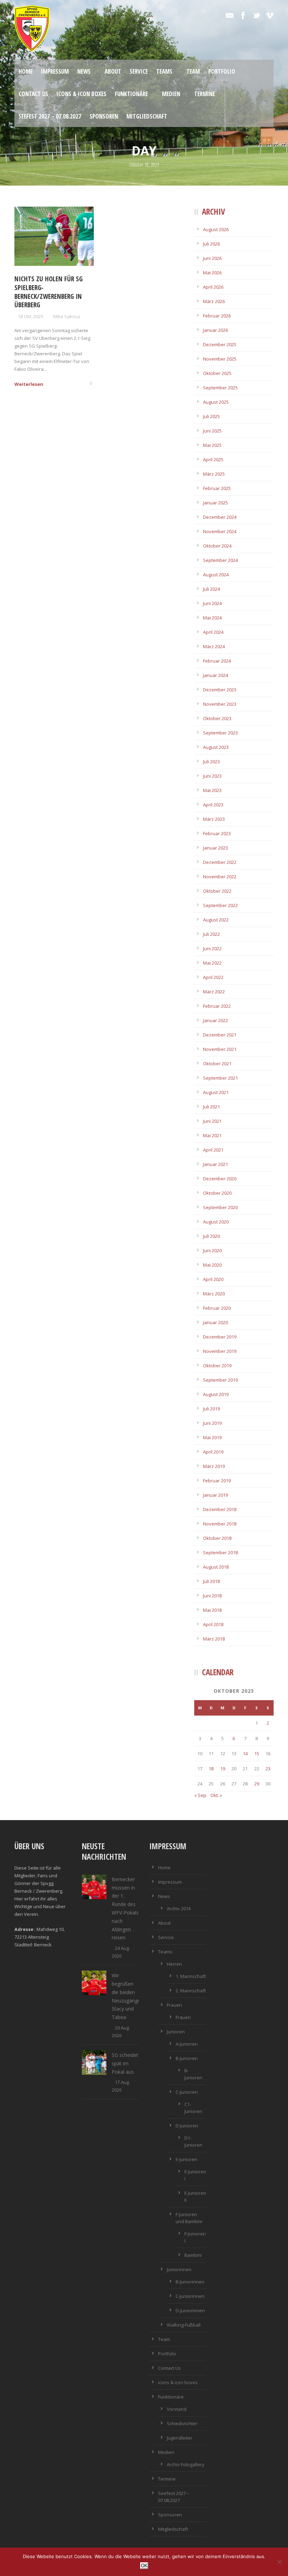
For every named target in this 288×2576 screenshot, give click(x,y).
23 (268, 1769)
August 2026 (216, 229)
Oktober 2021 (217, 1064)
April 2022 (213, 977)
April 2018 (213, 1624)
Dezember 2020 (220, 1179)
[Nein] (279, 2562)
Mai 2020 (212, 1265)
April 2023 (213, 805)
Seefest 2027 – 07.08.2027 (50, 116)
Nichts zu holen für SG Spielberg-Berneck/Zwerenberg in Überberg (48, 292)
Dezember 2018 (220, 1509)
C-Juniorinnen (190, 2296)
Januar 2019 (215, 1495)
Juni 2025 (212, 431)
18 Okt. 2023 (31, 316)
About (113, 71)
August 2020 (216, 1222)
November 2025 (220, 359)
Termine (205, 94)
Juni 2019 (212, 1423)
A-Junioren (187, 2044)
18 (211, 1769)
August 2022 (216, 920)
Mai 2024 (212, 618)
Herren (174, 1964)
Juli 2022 (211, 934)
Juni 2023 (212, 776)
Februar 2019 (217, 1481)
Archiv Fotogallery (186, 2464)
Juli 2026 (211, 244)
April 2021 (213, 1150)
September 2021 (220, 1078)
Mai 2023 (212, 790)
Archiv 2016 (179, 1908)
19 (223, 1769)
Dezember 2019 (220, 1337)
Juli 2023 (211, 762)
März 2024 (214, 646)
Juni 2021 (212, 1121)
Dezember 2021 (220, 1035)
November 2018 (220, 1524)
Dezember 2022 (220, 862)
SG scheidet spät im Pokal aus (125, 2063)
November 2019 (220, 1351)
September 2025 (220, 388)
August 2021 (216, 1092)
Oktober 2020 (217, 1193)
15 (257, 1753)
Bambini (193, 2255)
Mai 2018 (212, 1610)
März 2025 (214, 474)
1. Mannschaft (191, 1976)
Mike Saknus (67, 316)
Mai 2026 (212, 273)
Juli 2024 (211, 589)
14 (245, 1753)
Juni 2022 (212, 948)
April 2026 (213, 287)
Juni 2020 (212, 1250)
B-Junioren (187, 2058)
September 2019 (220, 1380)
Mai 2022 (212, 963)
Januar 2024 (215, 675)
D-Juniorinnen (190, 2310)
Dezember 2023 (220, 690)
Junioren (176, 2032)
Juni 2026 (212, 258)
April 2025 (213, 459)
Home (26, 71)
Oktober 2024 (217, 546)
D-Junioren (187, 2126)
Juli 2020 (211, 1236)
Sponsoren (104, 116)
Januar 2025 (215, 503)
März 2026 (214, 301)
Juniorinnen (179, 2269)
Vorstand (177, 2409)
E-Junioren (186, 2159)
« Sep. (201, 1795)
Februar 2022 (217, 1006)
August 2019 (216, 1394)
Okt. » (216, 1795)
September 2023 (220, 733)
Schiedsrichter (182, 2423)
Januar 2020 (215, 1322)
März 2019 (214, 1466)
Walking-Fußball (184, 2325)
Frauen (174, 2005)
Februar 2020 (217, 1308)
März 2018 (214, 1639)
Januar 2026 (215, 330)
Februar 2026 (217, 316)
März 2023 (214, 819)
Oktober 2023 (217, 718)
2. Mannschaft (191, 1991)
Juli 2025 (211, 416)
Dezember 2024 (220, 517)
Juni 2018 (212, 1596)
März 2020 (214, 1294)
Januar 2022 (215, 1020)
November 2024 (220, 531)
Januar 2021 (215, 1164)
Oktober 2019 (217, 1366)
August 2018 (216, 1567)
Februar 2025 (217, 488)
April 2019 (213, 1452)
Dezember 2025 (220, 344)
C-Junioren (187, 2092)
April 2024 (213, 632)
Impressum (55, 71)
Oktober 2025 (217, 373)
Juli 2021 (211, 1107)
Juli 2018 (211, 1581)
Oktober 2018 (217, 1538)
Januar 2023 (215, 848)
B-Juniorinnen (190, 2282)
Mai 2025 (212, 445)
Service (139, 71)
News (84, 71)
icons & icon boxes (81, 94)
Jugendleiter (180, 2438)
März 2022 (214, 992)
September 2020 (220, 1207)
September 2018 (220, 1552)
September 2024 (220, 560)
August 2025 (216, 402)
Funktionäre (131, 94)
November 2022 (220, 877)
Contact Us (33, 94)
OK (144, 2566)
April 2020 (213, 1279)
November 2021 (220, 1049)
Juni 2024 (212, 603)
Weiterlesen (29, 384)
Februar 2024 (217, 661)
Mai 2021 (212, 1135)
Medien (171, 94)
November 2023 (220, 704)
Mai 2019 (212, 1437)
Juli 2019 (211, 1409)
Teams (164, 71)
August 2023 (216, 747)
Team (193, 71)
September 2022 (220, 905)
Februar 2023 (217, 833)
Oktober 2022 (217, 891)
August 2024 (216, 575)
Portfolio (222, 71)
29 (257, 1784)
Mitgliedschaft (147, 116)
